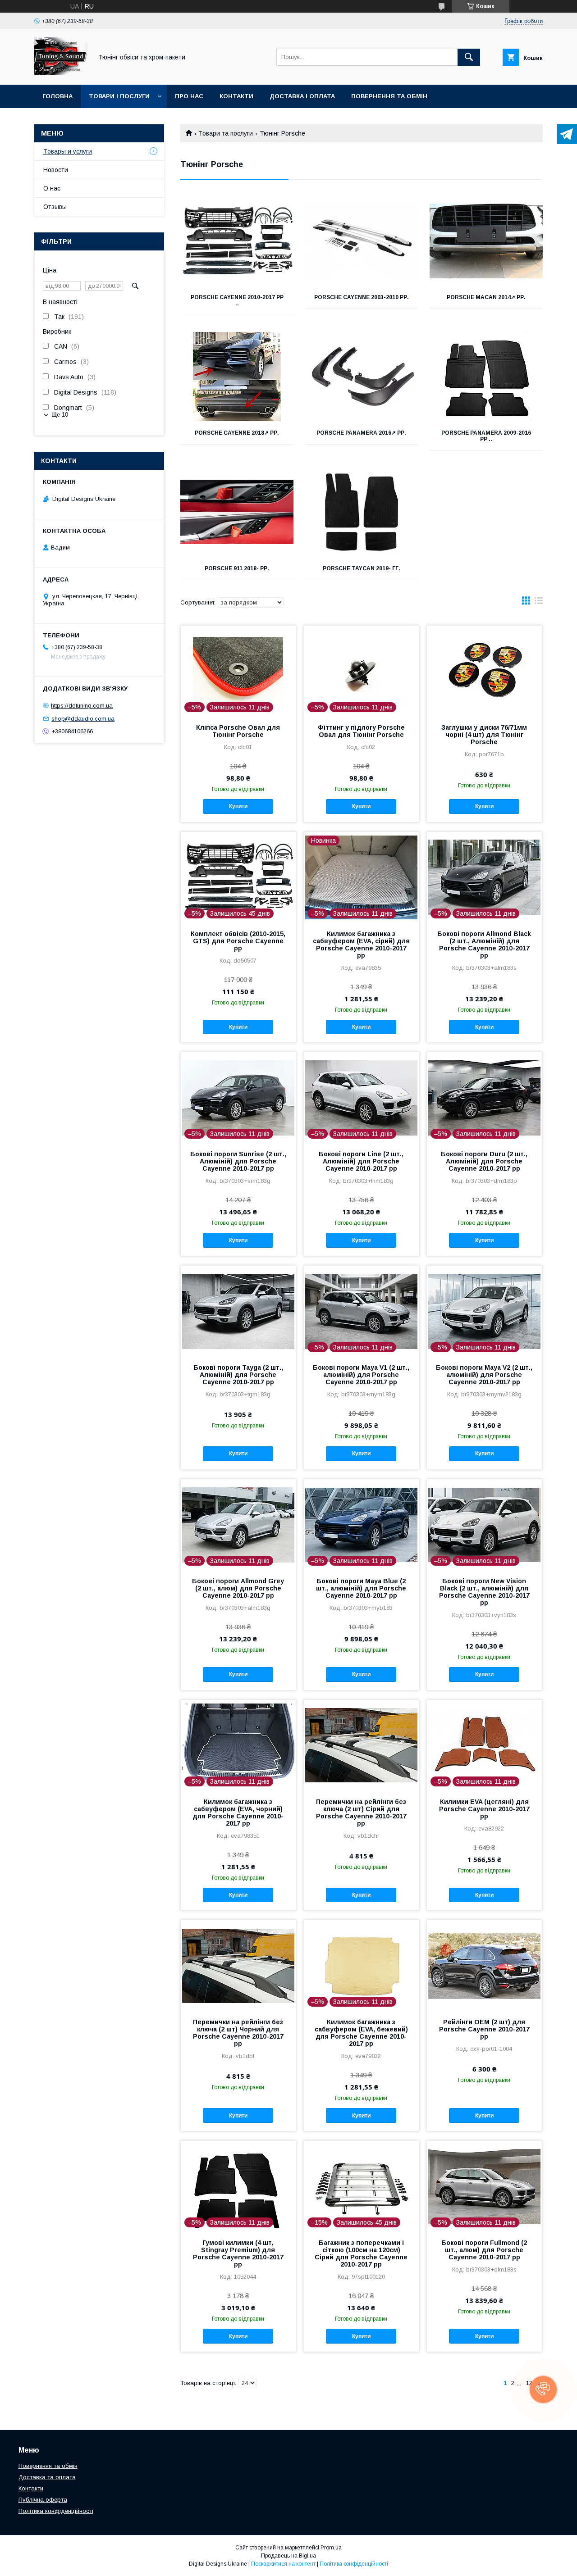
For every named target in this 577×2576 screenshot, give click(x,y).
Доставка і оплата (302, 96)
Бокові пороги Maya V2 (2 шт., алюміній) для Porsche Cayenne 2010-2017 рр (484, 1375)
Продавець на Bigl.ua (288, 2556)
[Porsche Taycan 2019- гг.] (362, 512)
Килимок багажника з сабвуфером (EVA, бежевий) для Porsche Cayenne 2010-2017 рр (361, 2033)
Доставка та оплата (47, 2477)
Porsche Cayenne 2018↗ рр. (237, 433)
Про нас (189, 96)
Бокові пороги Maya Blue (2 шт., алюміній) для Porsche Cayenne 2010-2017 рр (361, 1588)
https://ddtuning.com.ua (82, 706)
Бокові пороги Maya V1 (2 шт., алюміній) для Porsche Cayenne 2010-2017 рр (361, 1375)
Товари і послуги (119, 96)
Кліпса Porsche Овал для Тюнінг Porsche (238, 731)
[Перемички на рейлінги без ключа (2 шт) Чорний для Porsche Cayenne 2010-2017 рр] (238, 1965)
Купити (238, 806)
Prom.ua (331, 2548)
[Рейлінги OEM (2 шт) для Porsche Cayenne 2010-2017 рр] (484, 1965)
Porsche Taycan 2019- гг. (362, 568)
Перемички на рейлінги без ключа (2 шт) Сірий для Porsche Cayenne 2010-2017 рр (361, 1813)
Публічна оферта (43, 2500)
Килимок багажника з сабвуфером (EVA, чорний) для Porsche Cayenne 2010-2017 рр (238, 1813)
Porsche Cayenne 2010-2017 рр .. (237, 300)
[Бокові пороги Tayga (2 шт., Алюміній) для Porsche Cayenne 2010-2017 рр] (238, 1311)
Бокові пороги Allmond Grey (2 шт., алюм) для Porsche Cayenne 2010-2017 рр (238, 1588)
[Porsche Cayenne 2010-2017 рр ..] (237, 241)
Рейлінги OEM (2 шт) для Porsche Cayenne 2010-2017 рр (484, 2029)
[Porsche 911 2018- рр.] (237, 512)
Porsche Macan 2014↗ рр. (486, 297)
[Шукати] (469, 57)
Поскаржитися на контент (283, 2564)
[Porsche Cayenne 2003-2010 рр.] (362, 241)
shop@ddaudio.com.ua (83, 719)
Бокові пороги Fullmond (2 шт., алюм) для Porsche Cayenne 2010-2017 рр (484, 2250)
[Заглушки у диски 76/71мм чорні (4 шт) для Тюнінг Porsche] (484, 671)
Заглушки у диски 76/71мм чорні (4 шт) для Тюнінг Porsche (484, 735)
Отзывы (55, 207)
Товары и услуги (68, 151)
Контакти (236, 96)
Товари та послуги (226, 133)
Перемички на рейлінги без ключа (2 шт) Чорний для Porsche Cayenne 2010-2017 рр (238, 2033)
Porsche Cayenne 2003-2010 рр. (362, 297)
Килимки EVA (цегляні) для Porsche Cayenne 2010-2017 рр (484, 1809)
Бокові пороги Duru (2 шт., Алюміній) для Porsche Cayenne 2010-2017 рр (484, 1161)
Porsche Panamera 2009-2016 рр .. (486, 436)
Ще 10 (60, 415)
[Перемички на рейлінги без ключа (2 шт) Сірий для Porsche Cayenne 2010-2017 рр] (361, 1745)
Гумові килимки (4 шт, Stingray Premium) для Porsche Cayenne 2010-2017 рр (238, 2253)
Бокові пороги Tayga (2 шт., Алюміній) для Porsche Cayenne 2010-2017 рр (238, 1375)
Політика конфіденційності (56, 2511)
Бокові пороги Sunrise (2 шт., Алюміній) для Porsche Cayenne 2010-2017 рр (238, 1161)
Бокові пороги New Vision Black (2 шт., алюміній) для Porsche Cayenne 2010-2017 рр (484, 1592)
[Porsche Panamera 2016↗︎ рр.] (362, 377)
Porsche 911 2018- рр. (237, 568)
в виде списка (539, 603)
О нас (52, 188)
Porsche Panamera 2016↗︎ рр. (361, 433)
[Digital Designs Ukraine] (61, 73)
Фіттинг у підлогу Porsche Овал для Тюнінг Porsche (361, 731)
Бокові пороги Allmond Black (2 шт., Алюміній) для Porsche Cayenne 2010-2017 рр (484, 945)
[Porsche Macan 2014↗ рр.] (486, 241)
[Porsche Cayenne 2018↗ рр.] (237, 377)
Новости (56, 170)
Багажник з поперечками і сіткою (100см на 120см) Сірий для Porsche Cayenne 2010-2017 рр (361, 2253)
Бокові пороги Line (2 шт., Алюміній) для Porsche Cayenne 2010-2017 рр (361, 1161)
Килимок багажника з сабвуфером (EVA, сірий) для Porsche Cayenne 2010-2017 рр (361, 945)
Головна (57, 96)
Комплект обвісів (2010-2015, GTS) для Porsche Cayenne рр (238, 941)
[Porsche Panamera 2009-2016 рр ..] (486, 377)
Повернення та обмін (389, 96)
